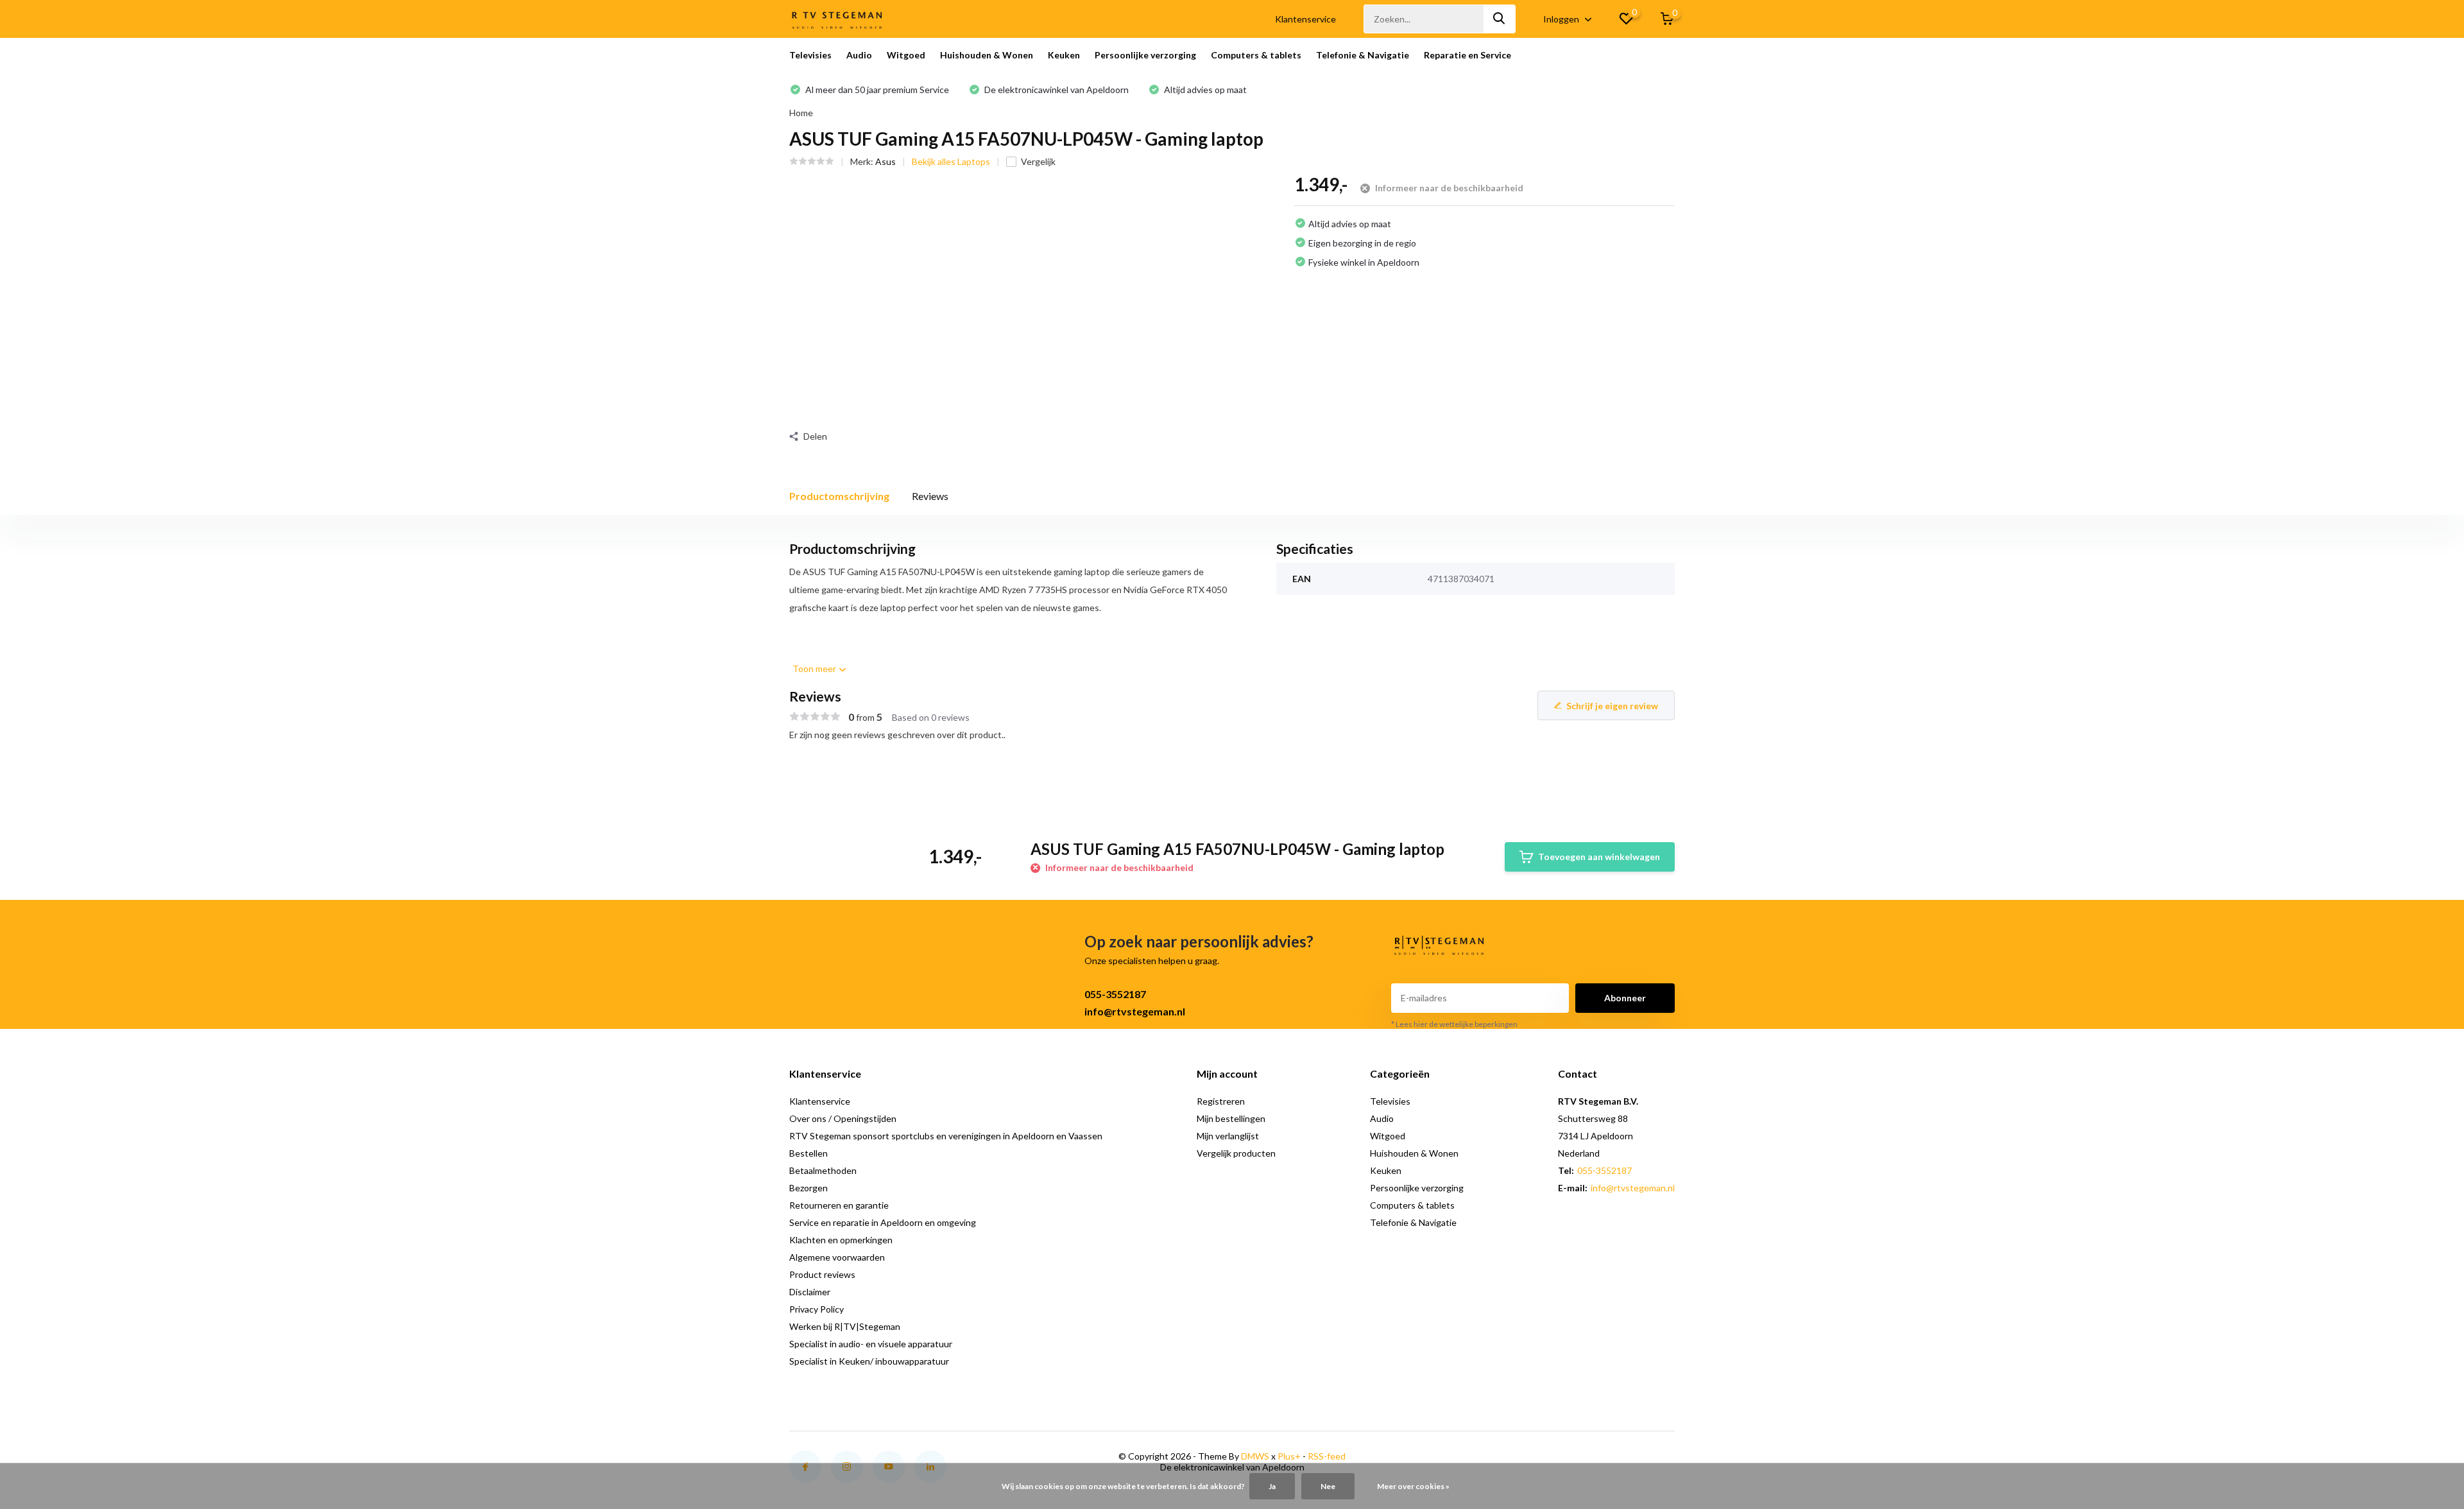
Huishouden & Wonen (987, 55)
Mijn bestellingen (1231, 1118)
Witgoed (906, 55)
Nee (1328, 1486)
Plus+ (1289, 1456)
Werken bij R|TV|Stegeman (845, 1326)
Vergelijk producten (1236, 1153)
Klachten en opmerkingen (841, 1240)
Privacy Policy (817, 1309)
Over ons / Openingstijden (843, 1118)
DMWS (1255, 1456)
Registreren (1221, 1101)
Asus (886, 161)
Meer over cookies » (1413, 1486)
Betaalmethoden (823, 1170)
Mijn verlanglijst (1228, 1136)
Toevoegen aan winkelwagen (1599, 857)
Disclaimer (810, 1292)
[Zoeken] (1500, 19)
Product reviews (822, 1274)
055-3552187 (1115, 994)
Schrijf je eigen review (1612, 706)
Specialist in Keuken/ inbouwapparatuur (869, 1361)
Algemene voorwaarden (837, 1257)
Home (801, 113)
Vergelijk (1038, 161)
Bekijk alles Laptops (951, 161)
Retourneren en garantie (839, 1205)
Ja (1272, 1486)
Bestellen (809, 1153)
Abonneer (1625, 998)
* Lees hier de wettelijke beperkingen (1454, 1024)
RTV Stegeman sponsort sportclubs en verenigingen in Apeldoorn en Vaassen (946, 1136)
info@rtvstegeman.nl (1135, 1011)
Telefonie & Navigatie (1363, 55)
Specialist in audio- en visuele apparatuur (871, 1344)
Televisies (810, 55)
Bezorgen (809, 1188)
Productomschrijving (839, 496)
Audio (859, 55)
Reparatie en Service (1467, 55)
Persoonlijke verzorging (1145, 55)
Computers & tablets (1256, 55)
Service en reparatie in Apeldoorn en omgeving (883, 1222)
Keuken (1064, 55)
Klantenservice (1305, 19)
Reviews (930, 496)
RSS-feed (1327, 1456)
